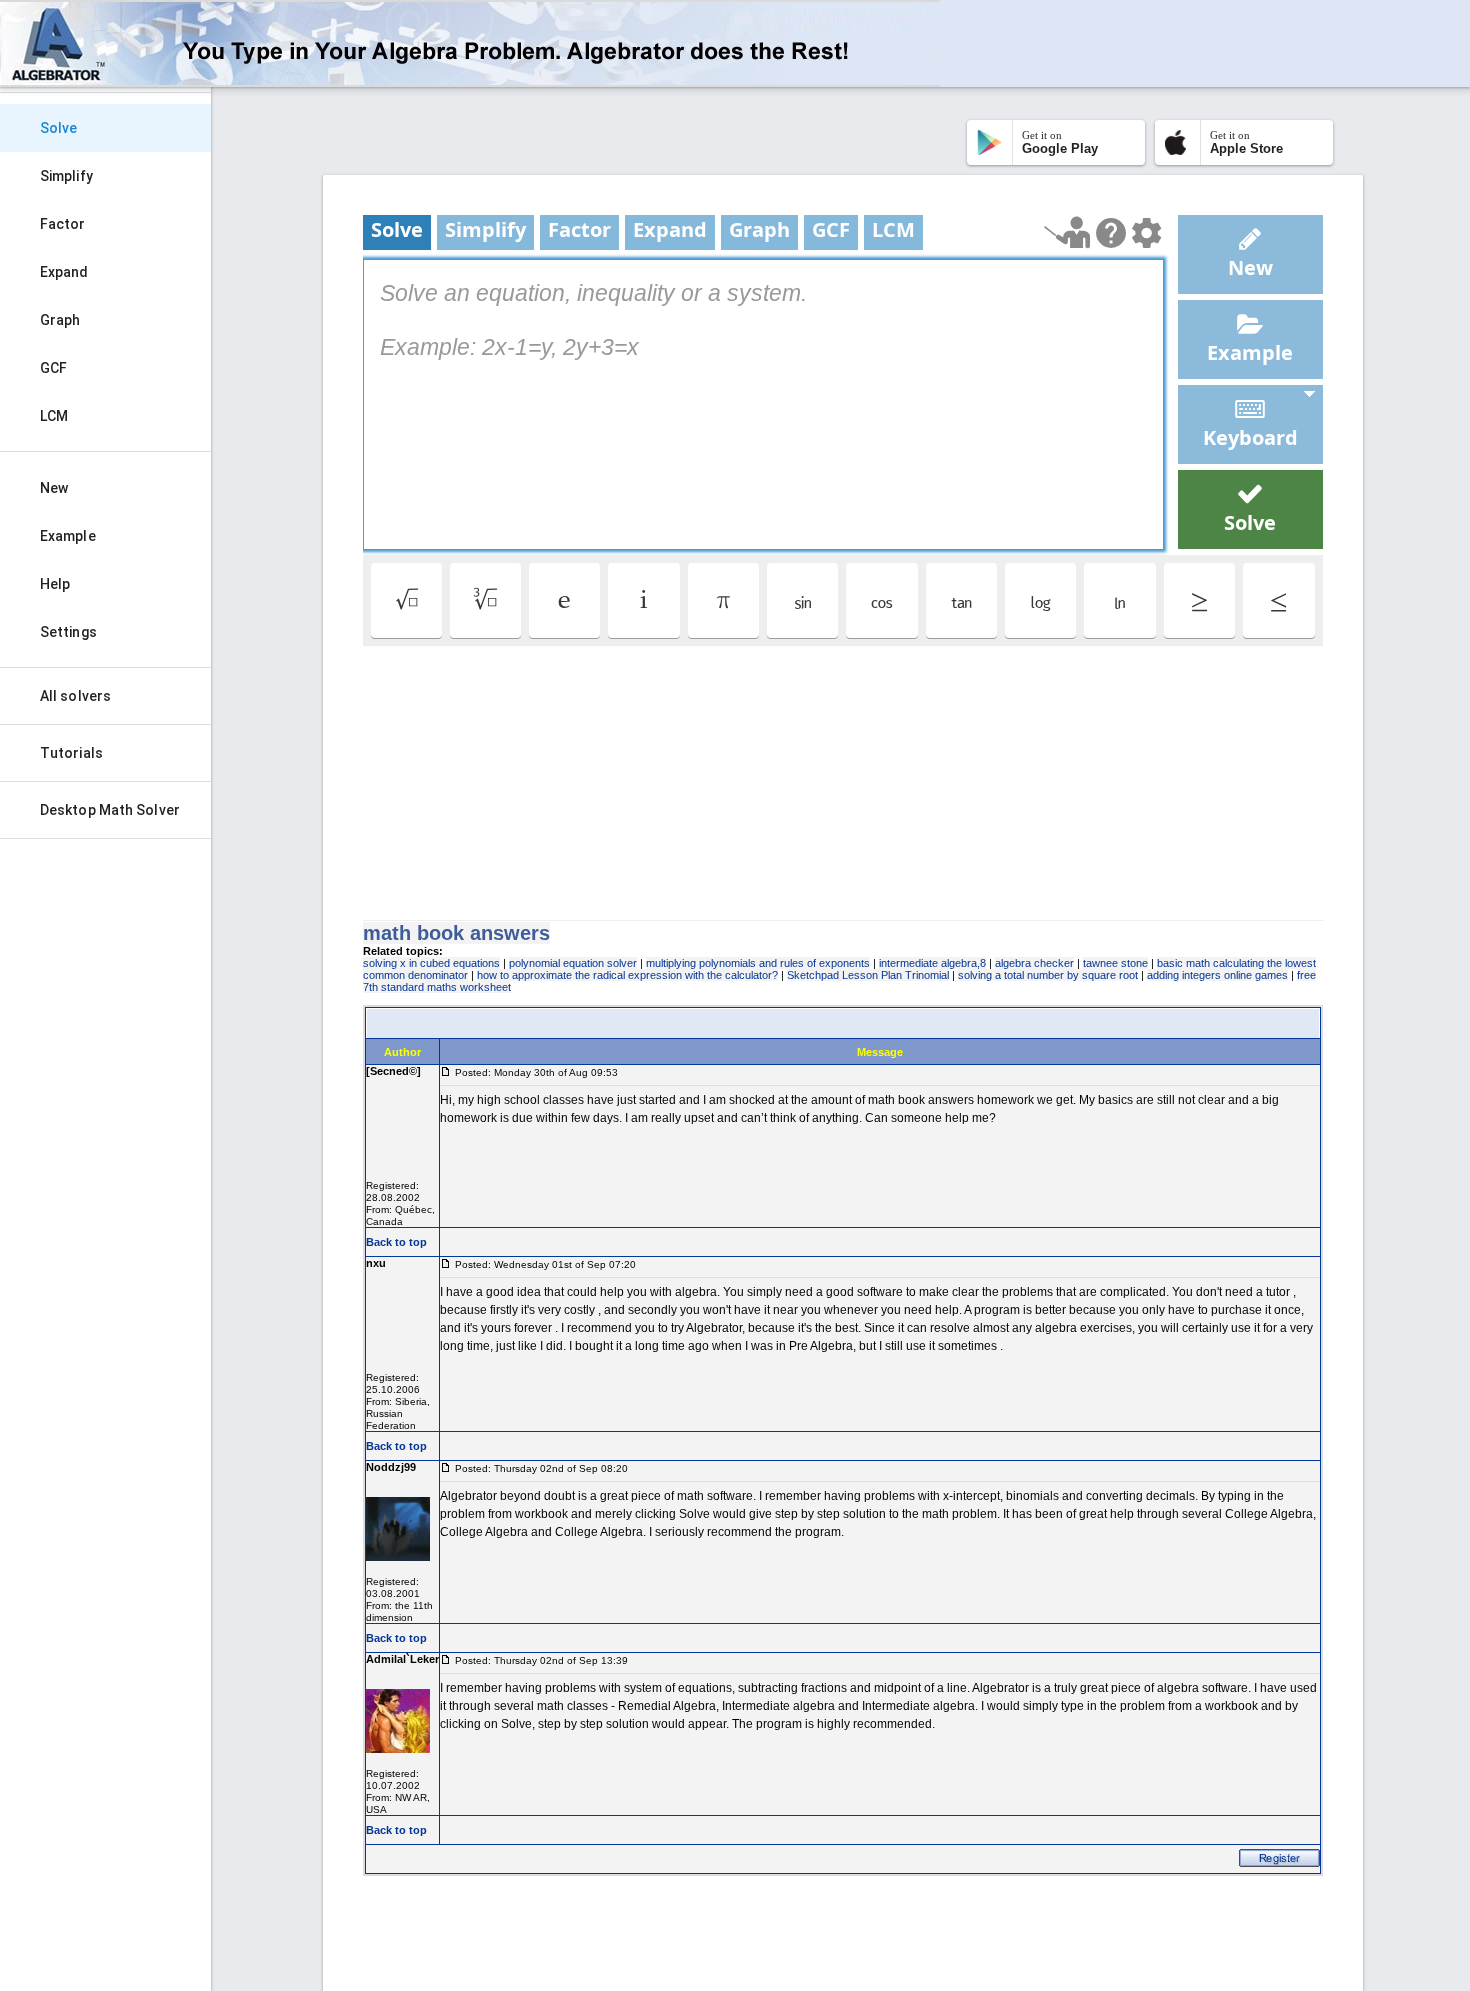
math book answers (456, 933)
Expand (64, 272)
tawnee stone (1115, 963)
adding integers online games (1217, 975)
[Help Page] (1111, 233)
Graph (60, 320)
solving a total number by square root (1048, 975)
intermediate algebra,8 (932, 963)
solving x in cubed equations (431, 963)
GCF (53, 368)
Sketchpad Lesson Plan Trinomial (868, 975)
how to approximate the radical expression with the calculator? (627, 975)
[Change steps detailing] (1146, 233)
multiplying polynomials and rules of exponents (758, 963)
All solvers (75, 696)
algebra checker (1034, 963)
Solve (59, 128)
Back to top (396, 1242)
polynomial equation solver (573, 963)
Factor (63, 224)
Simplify (66, 176)
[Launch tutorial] (1067, 232)
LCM (54, 416)
